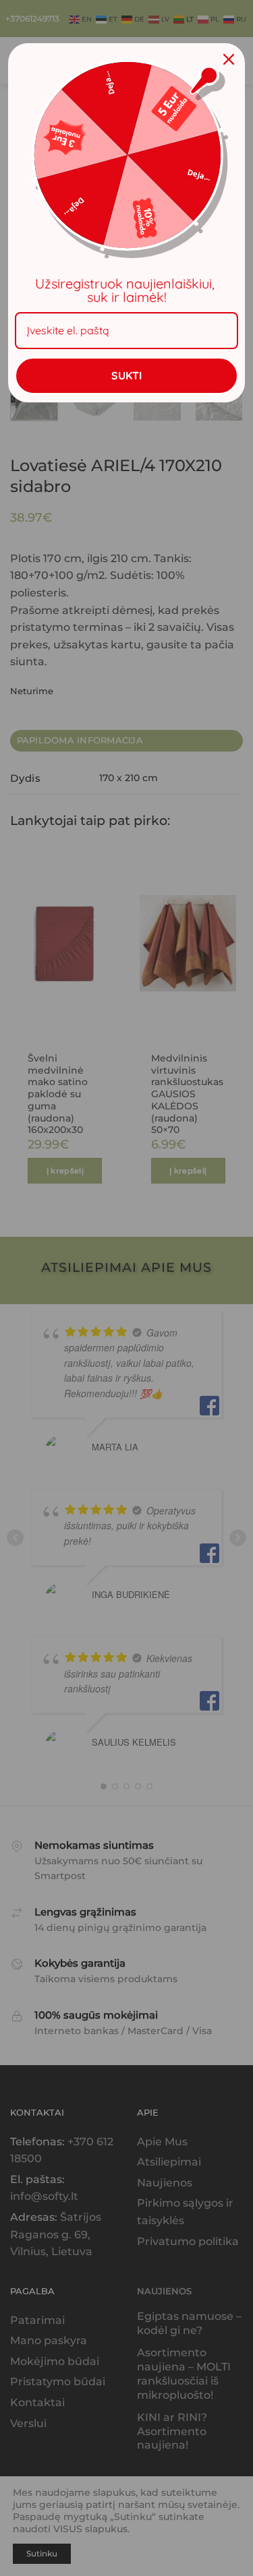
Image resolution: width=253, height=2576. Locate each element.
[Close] (229, 59)
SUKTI (126, 375)
